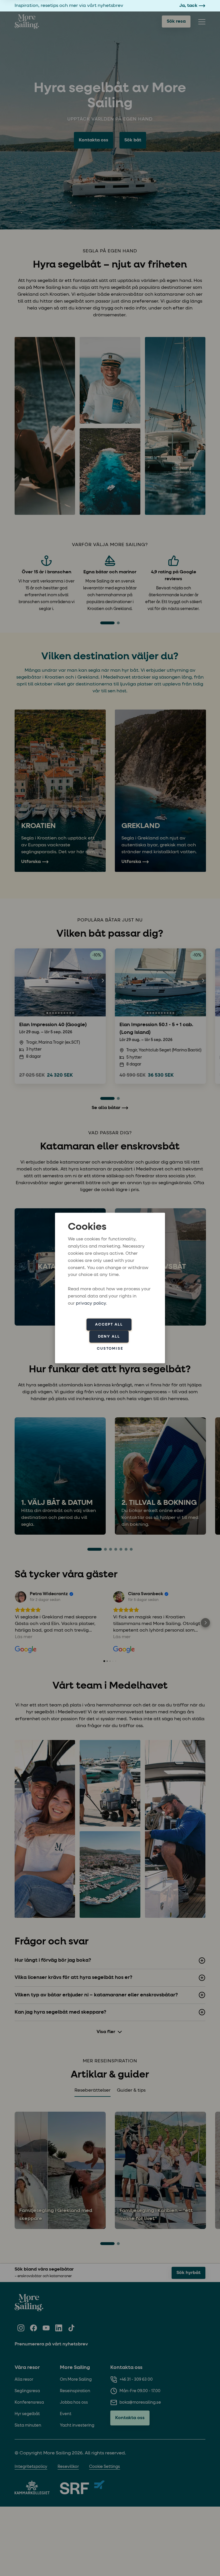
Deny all (109, 1336)
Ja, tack (188, 6)
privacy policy (91, 1303)
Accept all (109, 1324)
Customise (110, 1348)
